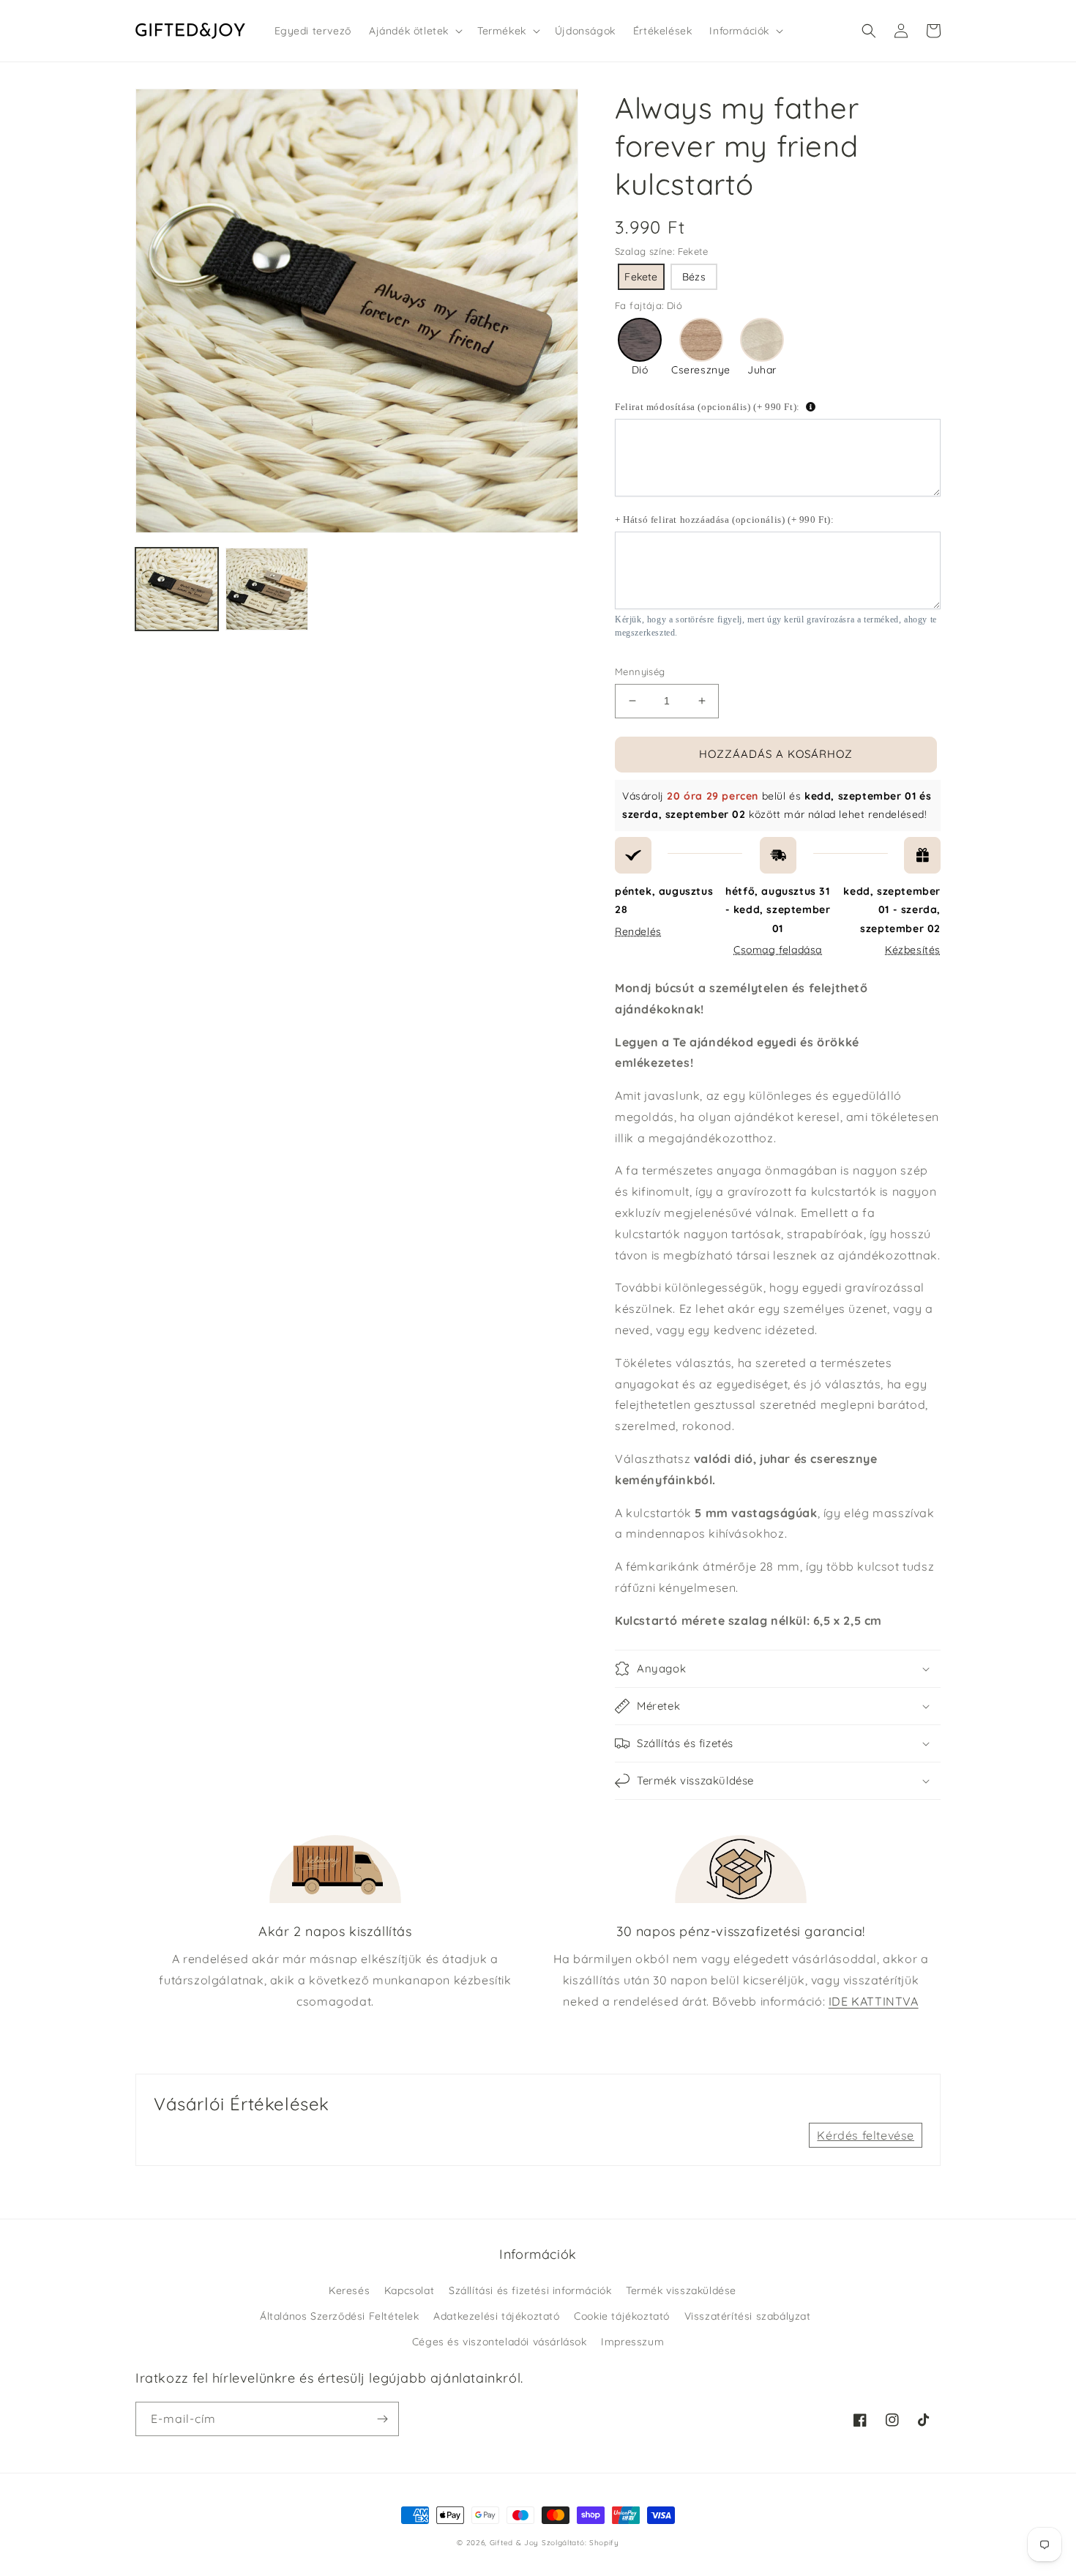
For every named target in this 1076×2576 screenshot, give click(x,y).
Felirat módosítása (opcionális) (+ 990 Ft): (707, 407)
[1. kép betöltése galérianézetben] (177, 589)
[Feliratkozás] (382, 2419)
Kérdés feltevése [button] (866, 2135)
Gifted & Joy (514, 2543)
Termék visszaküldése (681, 2290)
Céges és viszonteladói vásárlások (500, 2342)
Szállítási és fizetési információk (530, 2290)
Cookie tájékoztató (622, 2316)
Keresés (349, 2290)
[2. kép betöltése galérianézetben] (267, 589)
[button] (414, 31)
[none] (641, 277)
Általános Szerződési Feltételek (340, 2316)
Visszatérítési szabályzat (748, 2316)
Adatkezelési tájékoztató (496, 2316)
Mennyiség (640, 671)
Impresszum (632, 2342)
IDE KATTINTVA (874, 2001)
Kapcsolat (409, 2290)
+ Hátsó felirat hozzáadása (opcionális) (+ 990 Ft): (725, 520)
